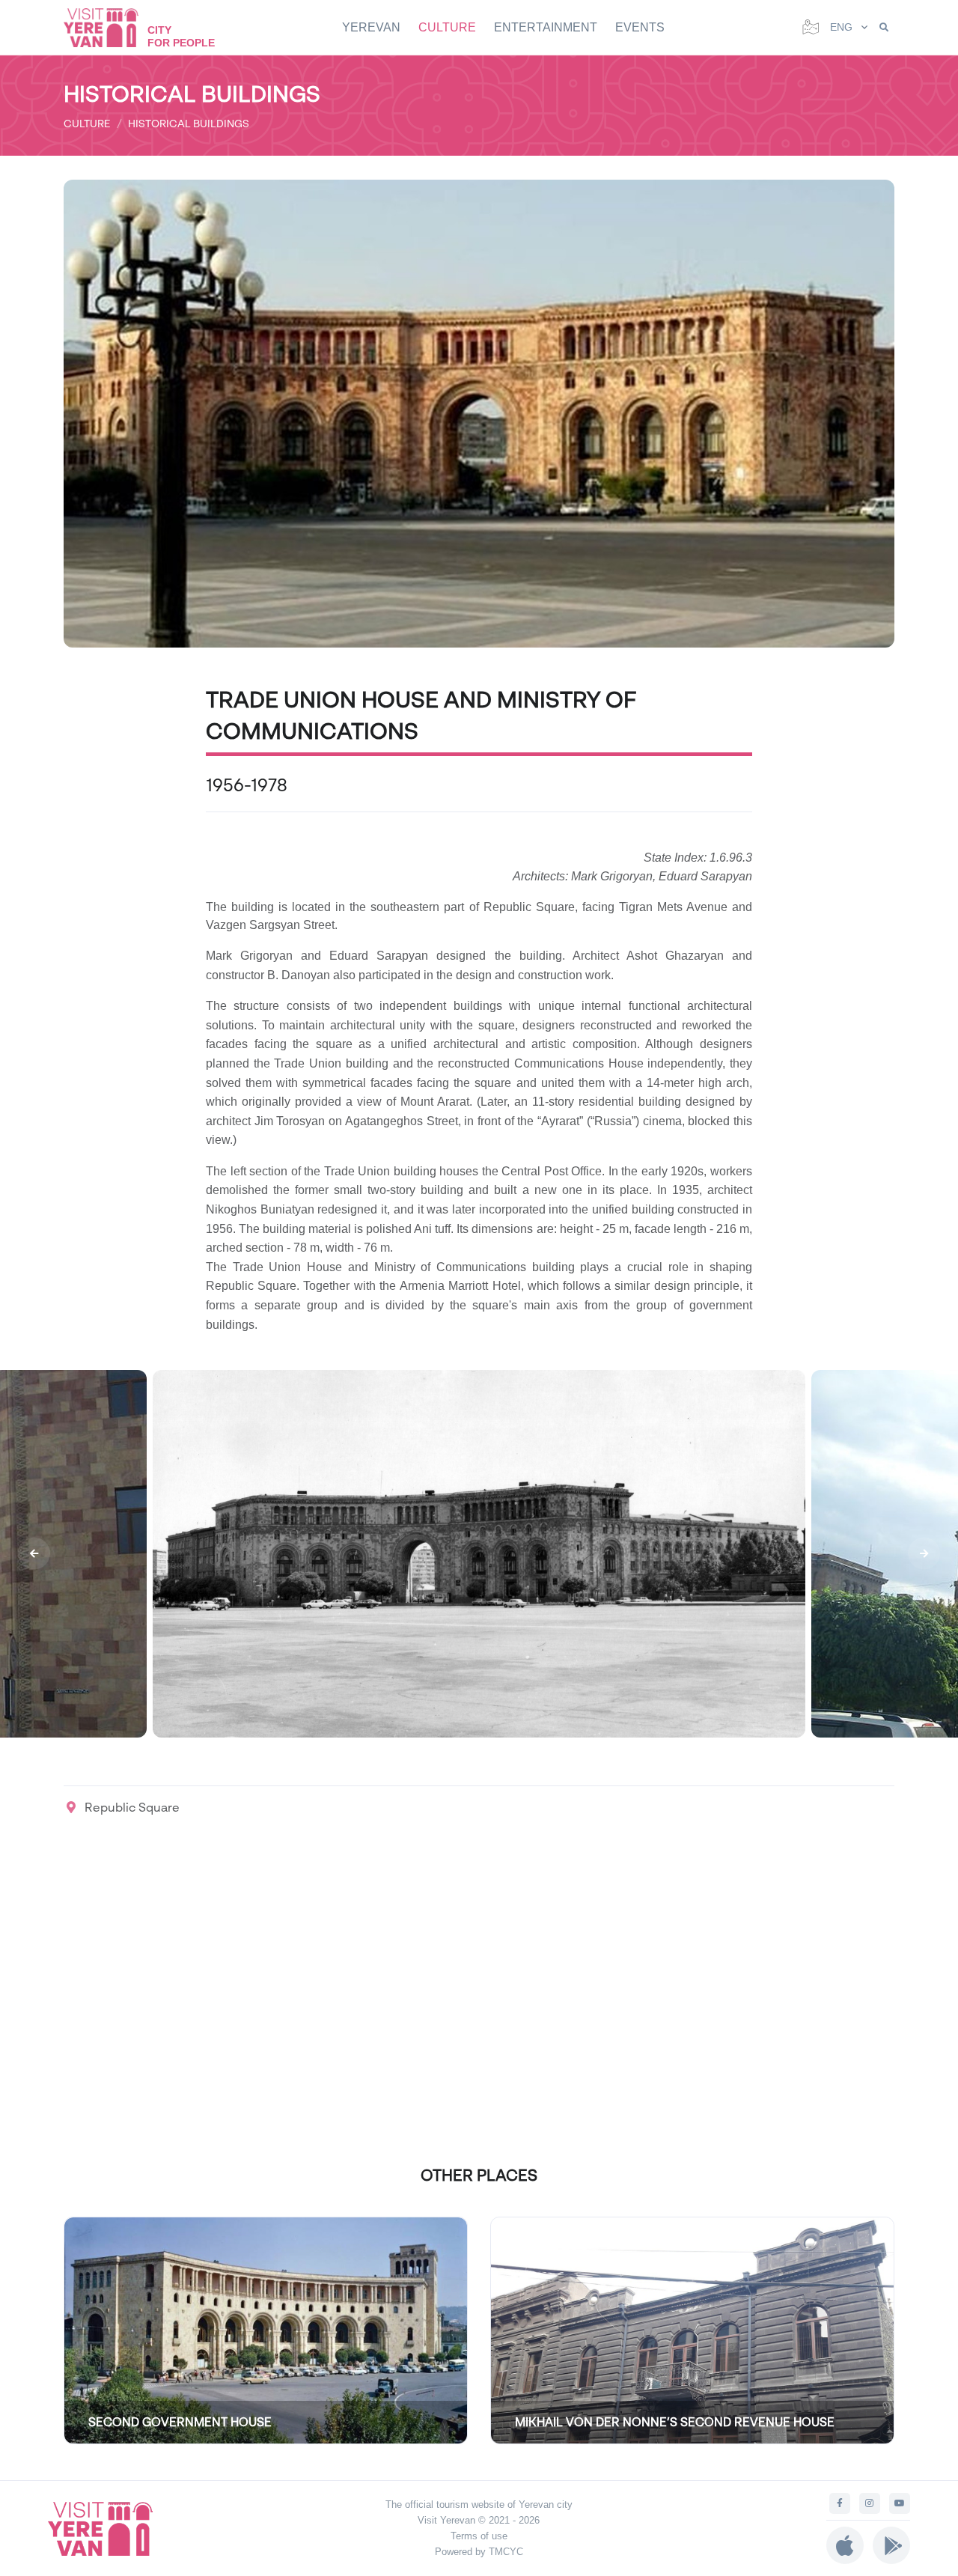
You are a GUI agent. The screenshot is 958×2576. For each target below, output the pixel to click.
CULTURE (447, 27)
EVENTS (640, 27)
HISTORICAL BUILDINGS (189, 123)
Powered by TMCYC (479, 2552)
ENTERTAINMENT (546, 27)
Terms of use (479, 2536)
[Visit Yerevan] (109, 27)
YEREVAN (371, 27)
